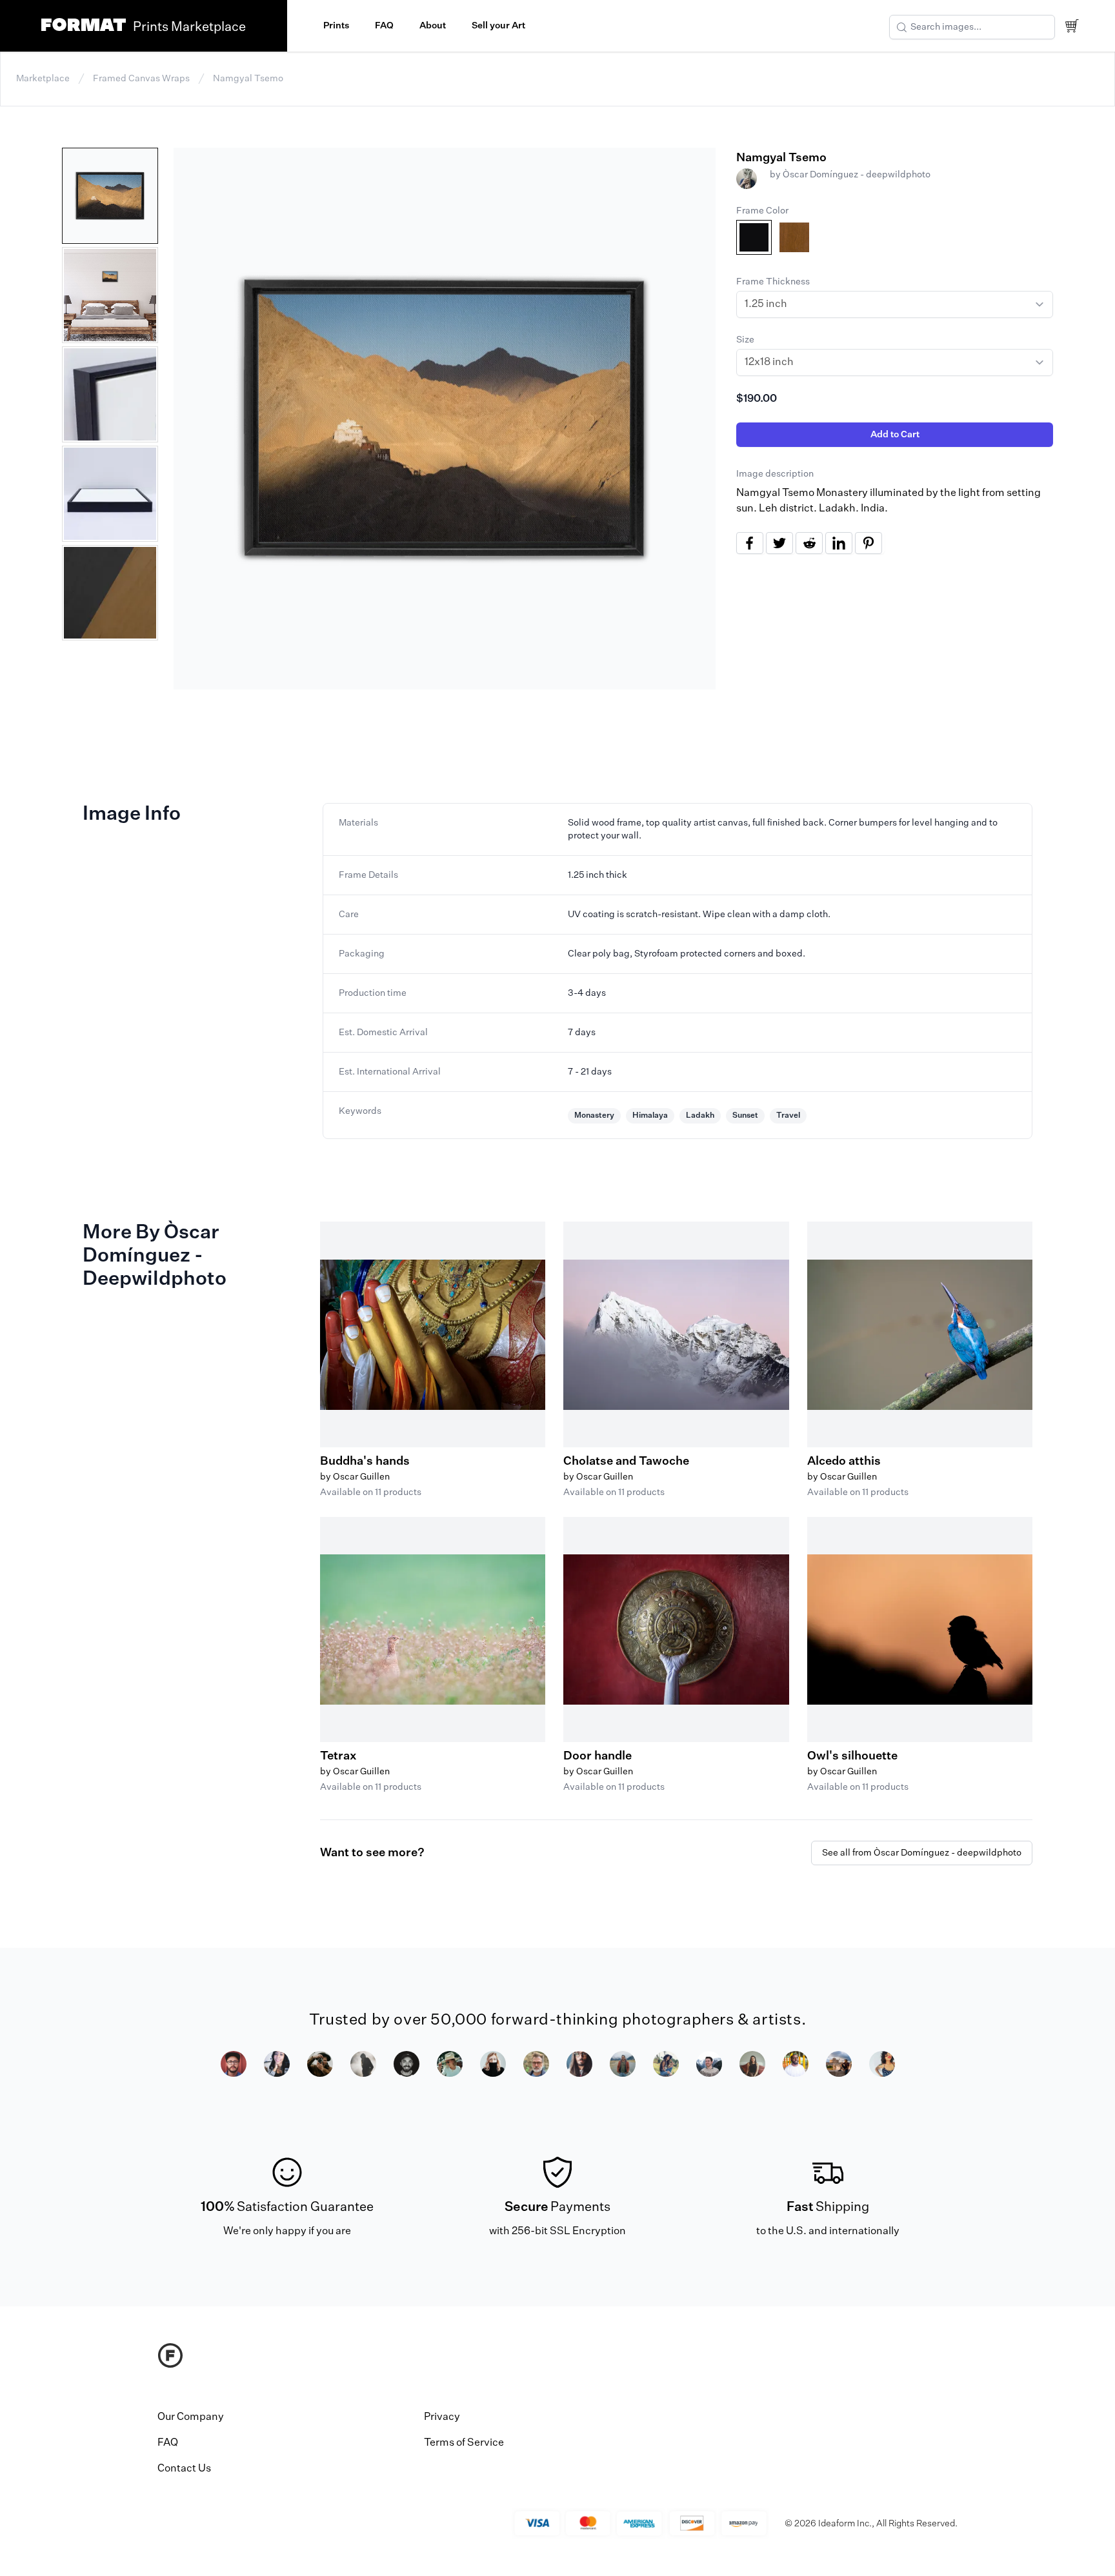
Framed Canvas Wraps (141, 79)
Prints (336, 26)
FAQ (384, 26)
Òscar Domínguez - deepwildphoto (857, 175)
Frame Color (762, 211)
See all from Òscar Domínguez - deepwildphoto (922, 1853)
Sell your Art (498, 26)
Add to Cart (895, 435)
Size (745, 340)
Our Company (191, 2417)
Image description (775, 474)
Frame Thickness (773, 282)
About (433, 26)
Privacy (442, 2417)
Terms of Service (464, 2443)
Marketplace (43, 79)
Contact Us (184, 2469)
